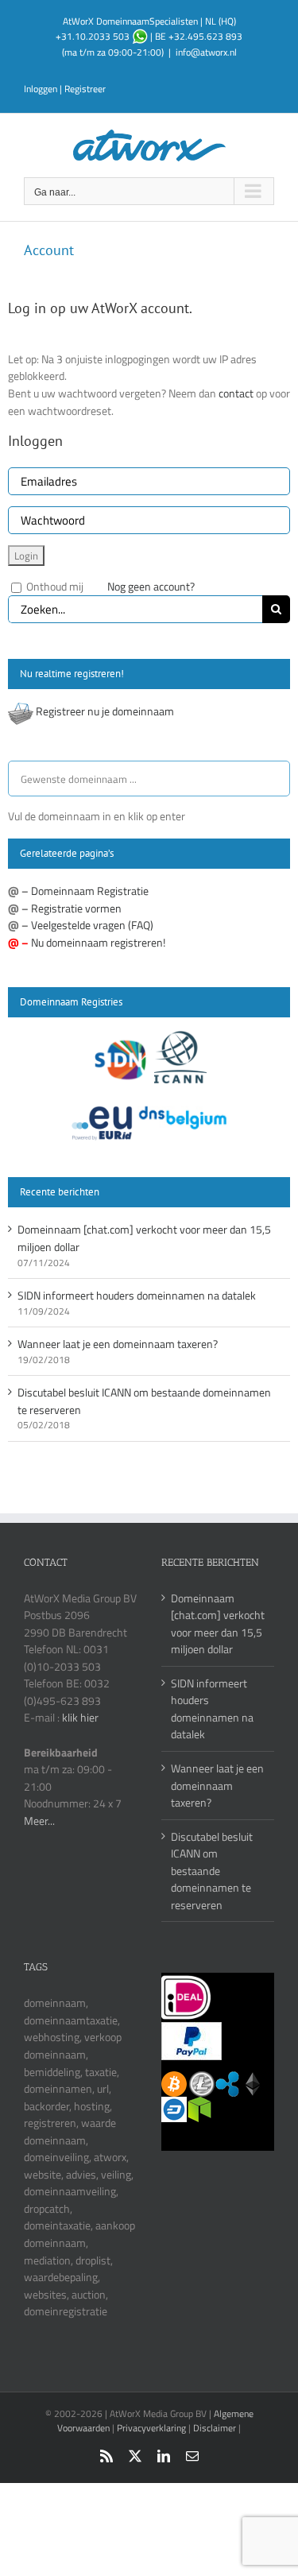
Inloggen (41, 89)
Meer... (39, 1821)
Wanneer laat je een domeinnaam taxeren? (118, 1344)
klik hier (80, 1717)
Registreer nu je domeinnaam (105, 711)
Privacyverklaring (151, 2428)
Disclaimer (215, 2428)
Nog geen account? (151, 586)
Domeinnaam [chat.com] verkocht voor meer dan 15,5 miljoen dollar (218, 1624)
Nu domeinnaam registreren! (98, 942)
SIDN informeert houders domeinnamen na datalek (137, 1295)
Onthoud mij (54, 586)
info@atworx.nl (206, 52)
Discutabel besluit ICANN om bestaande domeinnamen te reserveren (212, 1871)
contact (237, 393)
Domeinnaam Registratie (90, 891)
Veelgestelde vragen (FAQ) (92, 925)
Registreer (85, 89)
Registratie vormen (76, 908)
